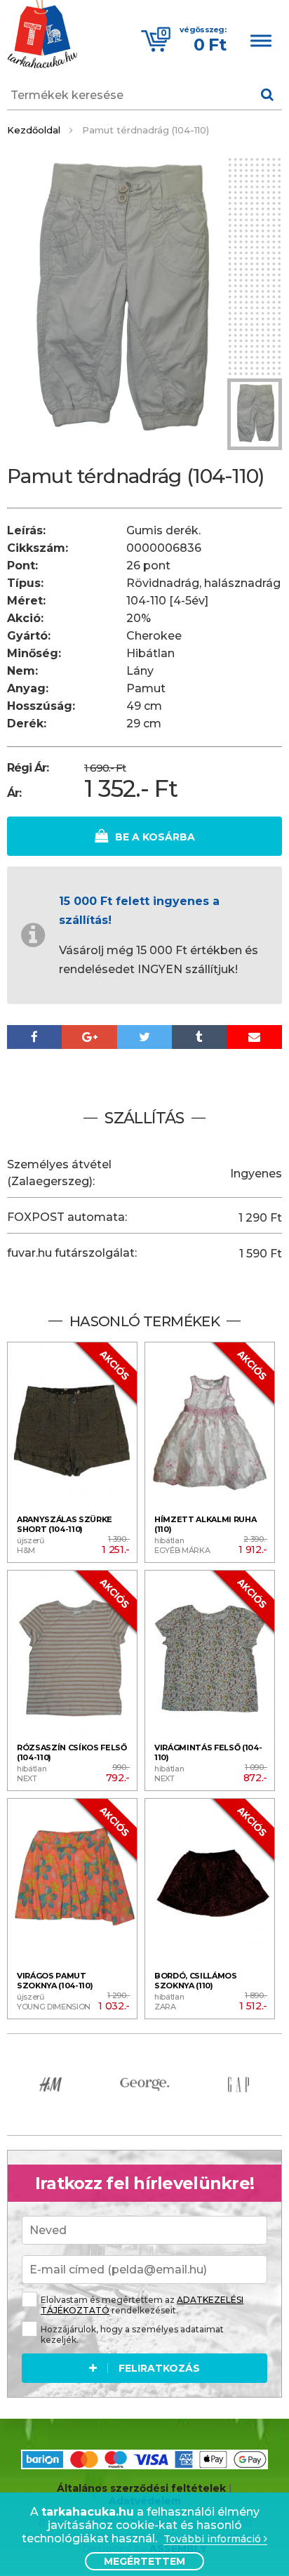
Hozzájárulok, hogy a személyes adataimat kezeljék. (132, 2334)
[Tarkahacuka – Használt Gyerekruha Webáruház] (42, 36)
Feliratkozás (159, 2368)
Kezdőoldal (34, 130)
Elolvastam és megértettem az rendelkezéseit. (142, 2305)
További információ (214, 2539)
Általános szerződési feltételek (141, 2488)
